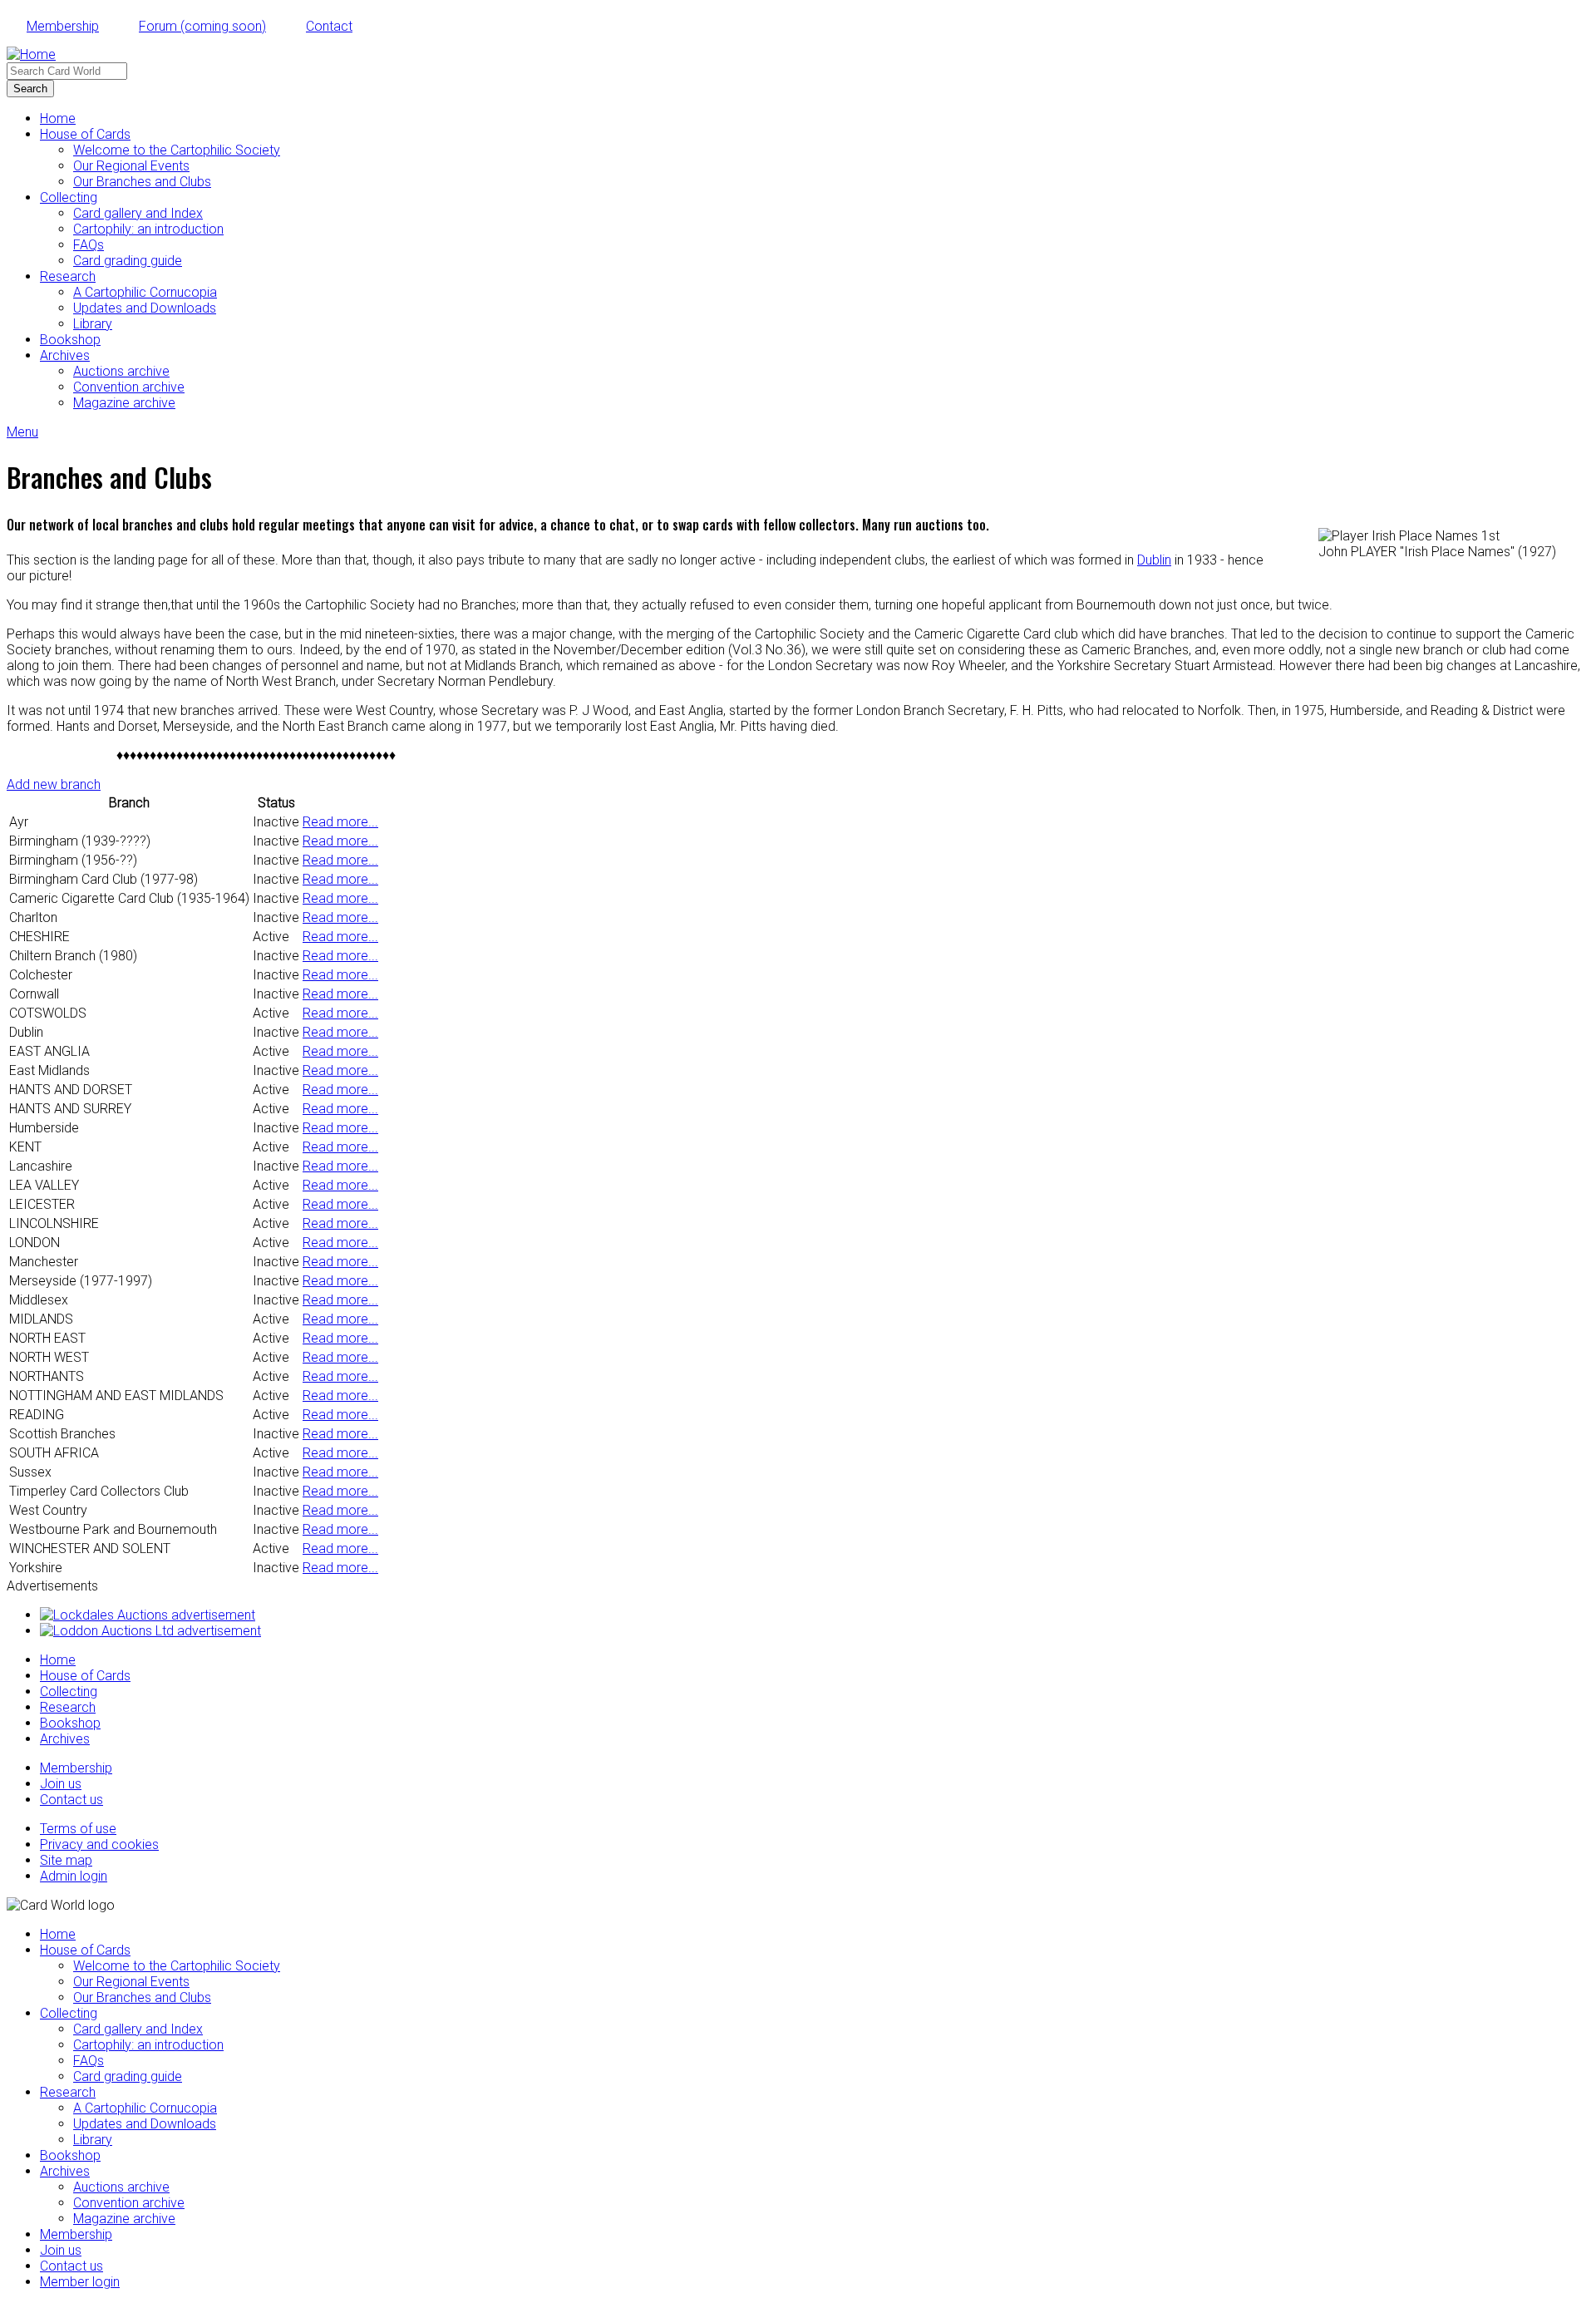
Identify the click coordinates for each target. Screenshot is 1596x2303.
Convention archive (129, 387)
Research (68, 276)
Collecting (69, 197)
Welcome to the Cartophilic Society (177, 150)
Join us (61, 1784)
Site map (66, 1860)
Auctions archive (121, 371)
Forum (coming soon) (202, 26)
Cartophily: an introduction (148, 229)
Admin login (74, 1876)
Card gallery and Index (138, 213)
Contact (329, 26)
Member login (80, 2282)
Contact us (71, 1800)
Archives (65, 355)
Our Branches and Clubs (142, 182)
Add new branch (54, 784)
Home (58, 118)
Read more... (340, 822)
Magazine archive (124, 403)
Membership (63, 26)
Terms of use (78, 1829)
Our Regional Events (131, 166)
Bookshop (70, 340)
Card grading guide (128, 261)
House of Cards (85, 134)
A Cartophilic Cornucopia (145, 292)
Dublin (1154, 560)
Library (93, 324)
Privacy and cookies (99, 1844)
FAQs (89, 245)
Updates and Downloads (145, 308)
